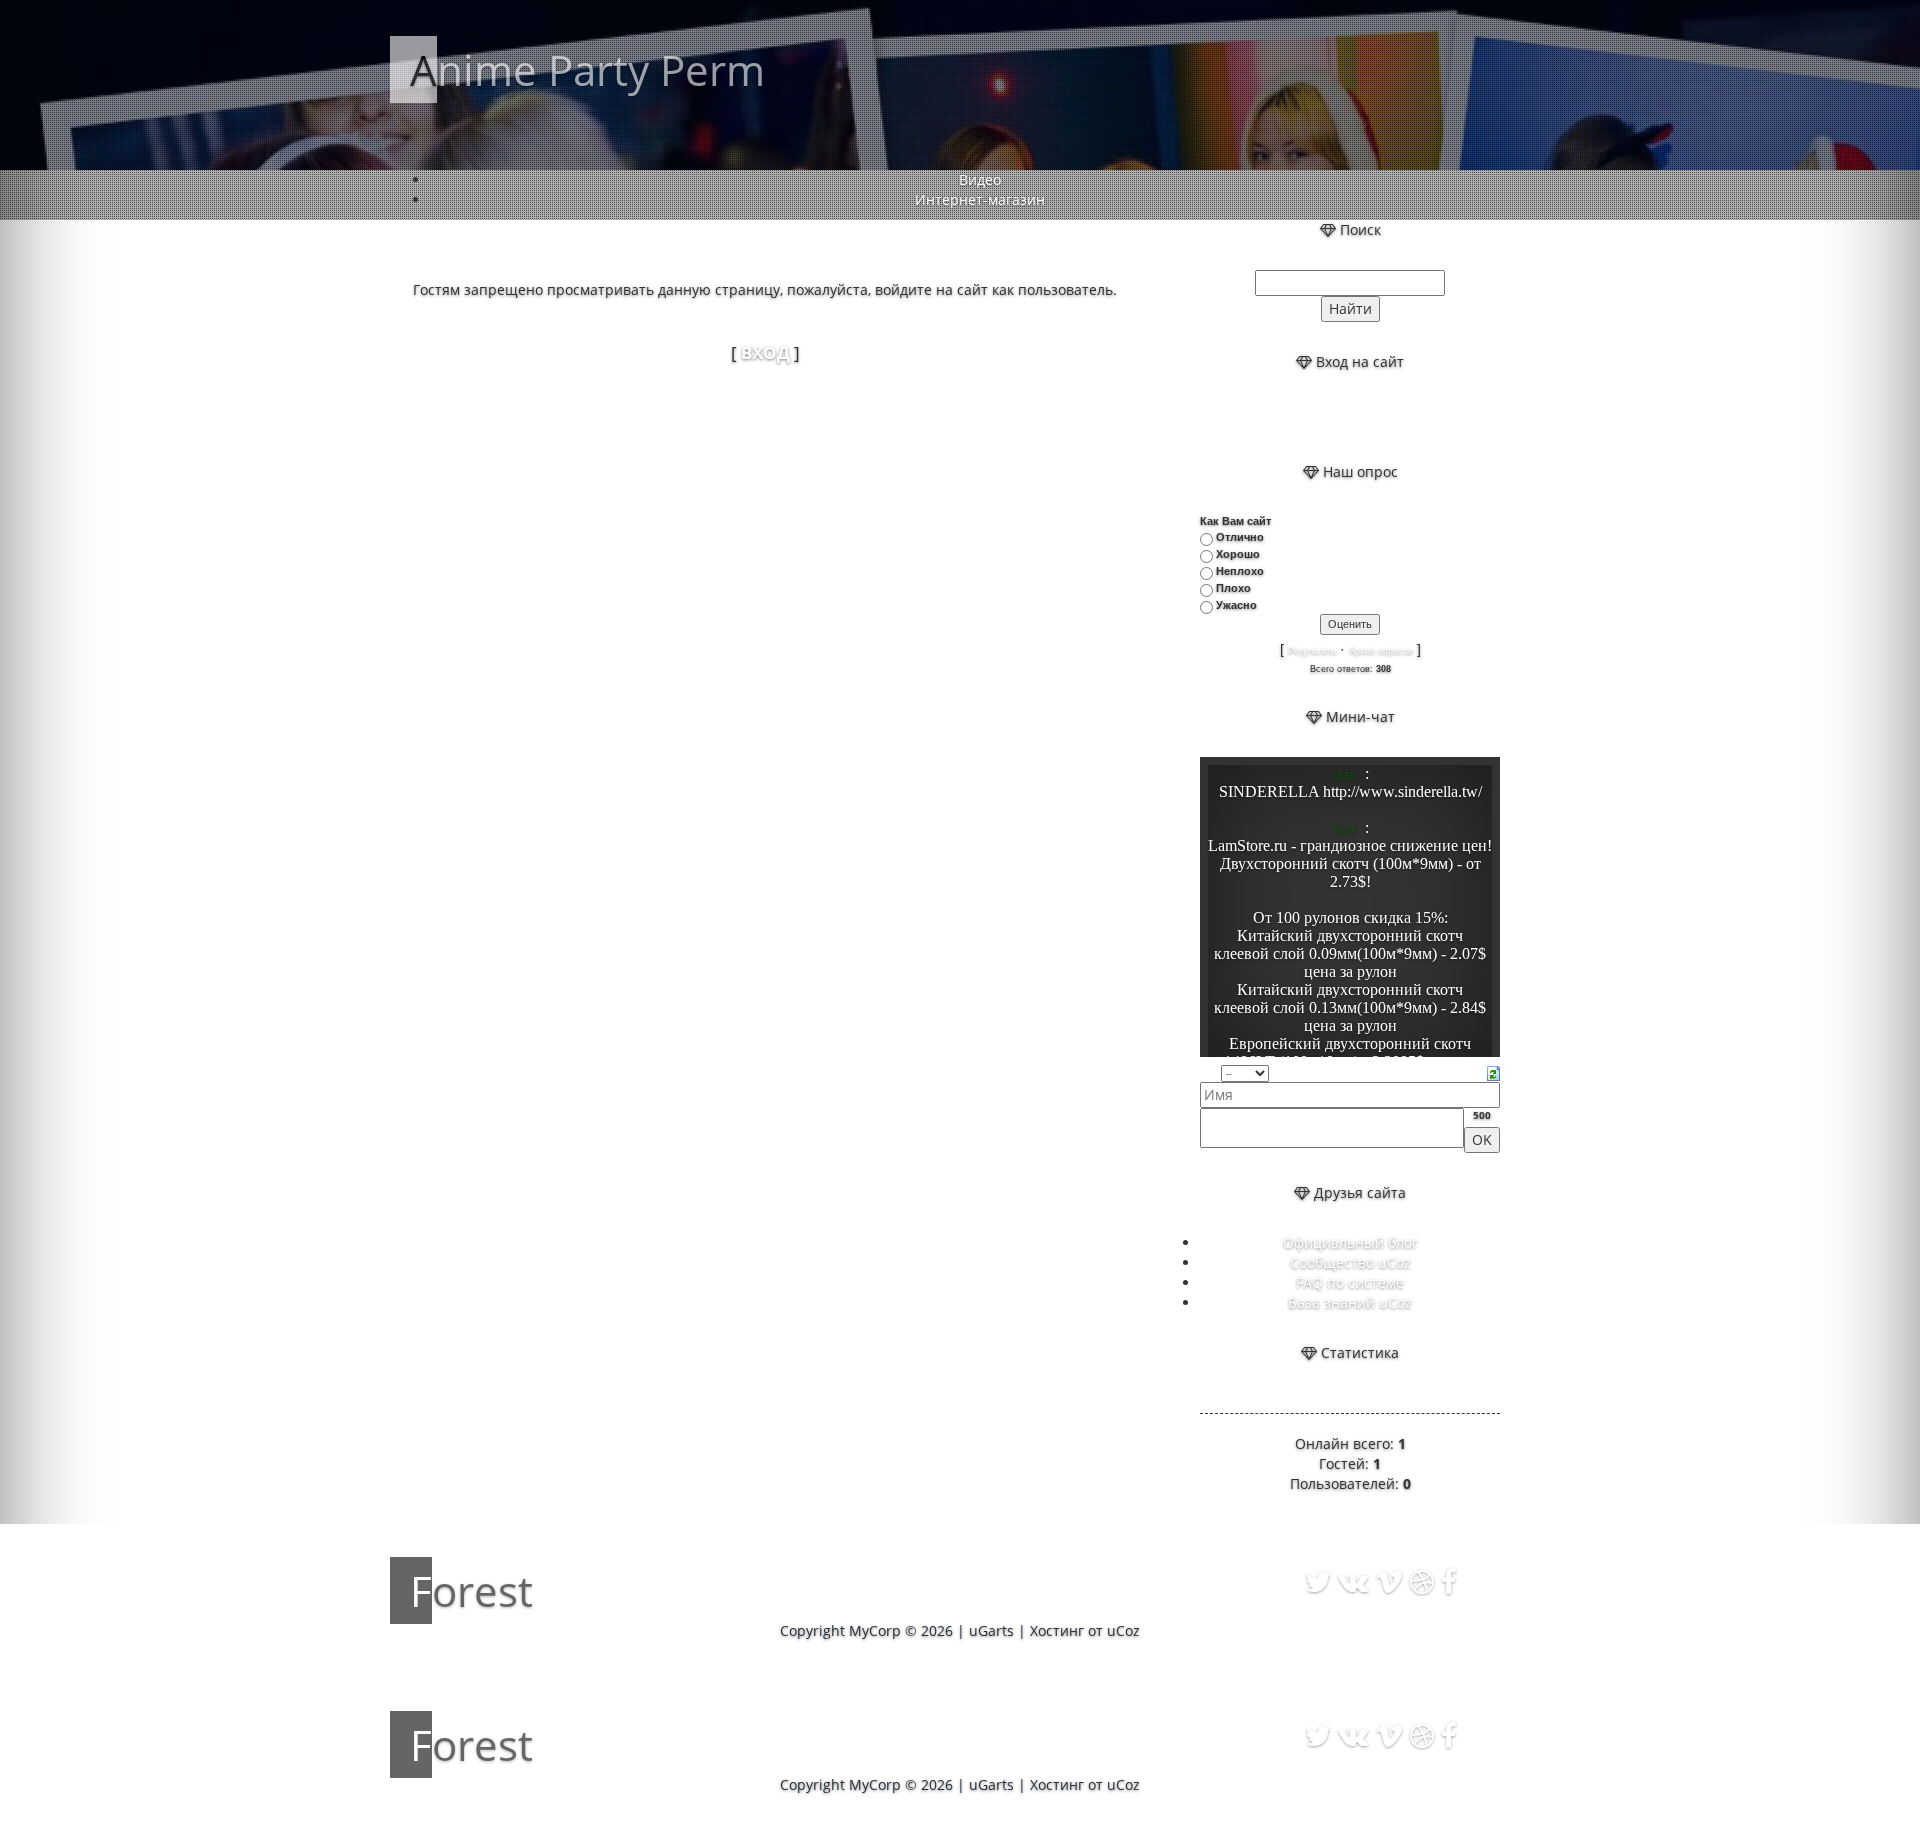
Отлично (1240, 537)
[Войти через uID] (1299, 417)
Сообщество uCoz (1350, 1262)
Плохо (1233, 588)
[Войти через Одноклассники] (1401, 417)
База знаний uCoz (1350, 1302)
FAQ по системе (1350, 1282)
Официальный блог (1350, 1242)
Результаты (1312, 651)
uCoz (1123, 1630)
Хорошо (1238, 554)
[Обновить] (1493, 1071)
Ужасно (1236, 605)
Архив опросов (1381, 651)
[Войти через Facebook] (1367, 417)
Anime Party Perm (587, 69)
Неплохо (1240, 571)
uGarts (991, 1630)
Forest (471, 1590)
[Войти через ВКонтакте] (1333, 417)
